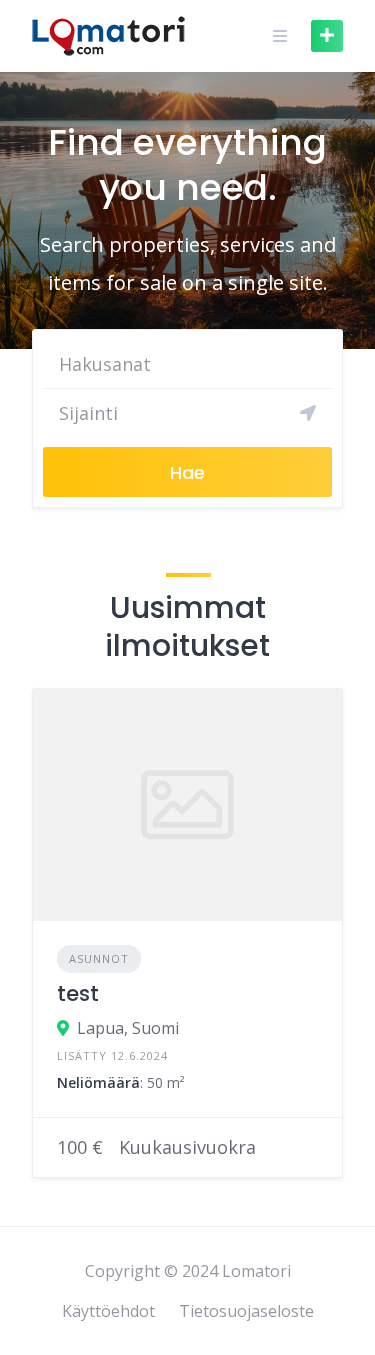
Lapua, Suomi (128, 1028)
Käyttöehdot (108, 1311)
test (78, 993)
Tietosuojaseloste (246, 1311)
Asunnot (99, 958)
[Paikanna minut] (308, 413)
